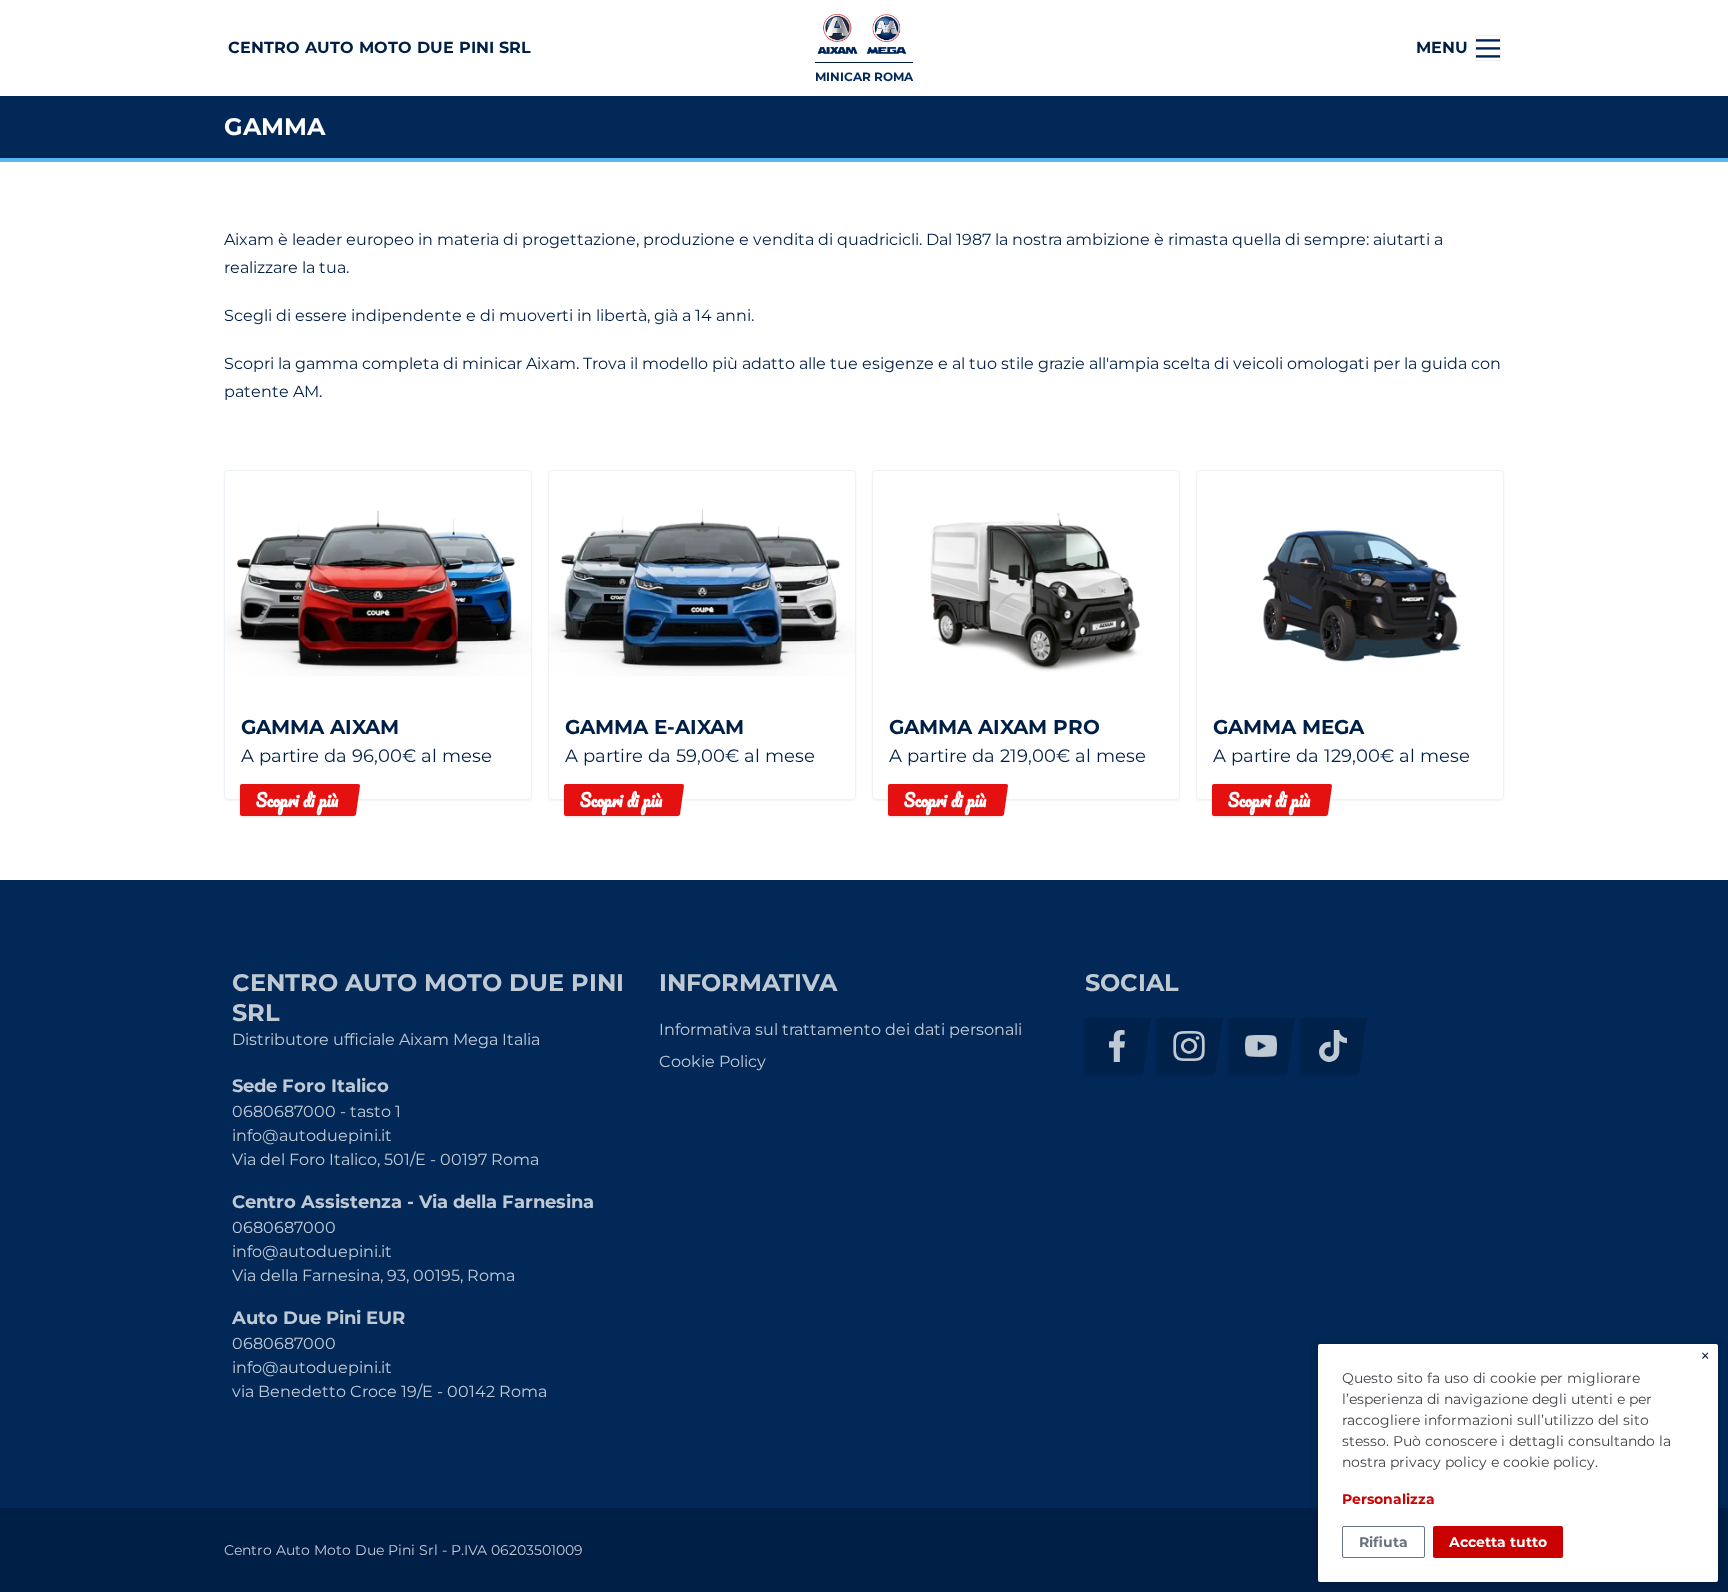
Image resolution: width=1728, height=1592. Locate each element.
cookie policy (1549, 1462)
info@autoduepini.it (312, 1135)
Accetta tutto (1498, 1542)
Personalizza (1388, 1499)
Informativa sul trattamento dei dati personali (840, 1029)
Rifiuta (1383, 1542)
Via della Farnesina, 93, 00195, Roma (373, 1275)
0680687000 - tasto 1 (316, 1111)
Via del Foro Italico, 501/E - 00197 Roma (385, 1159)
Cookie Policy (712, 1061)
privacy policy (1438, 1462)
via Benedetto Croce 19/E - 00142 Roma (389, 1391)
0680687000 (284, 1227)
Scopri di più (297, 800)
